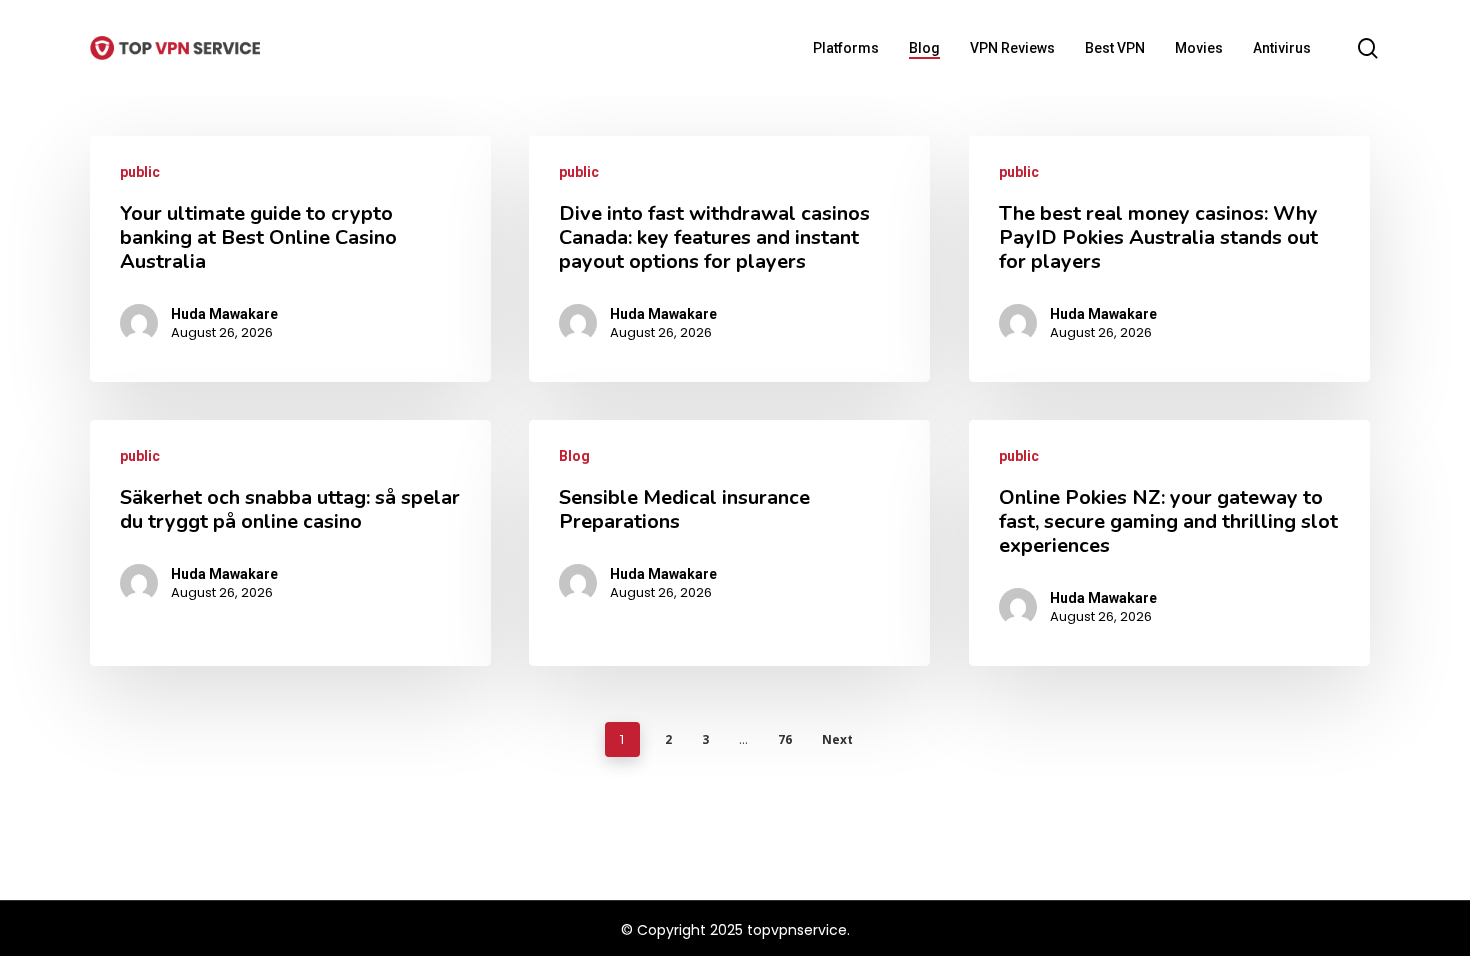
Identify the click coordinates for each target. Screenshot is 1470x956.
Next (837, 739)
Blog (574, 456)
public (140, 172)
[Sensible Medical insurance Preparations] (729, 543)
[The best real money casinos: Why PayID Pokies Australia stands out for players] (1169, 259)
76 (785, 739)
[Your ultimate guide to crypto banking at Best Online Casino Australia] (290, 259)
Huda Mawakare (224, 314)
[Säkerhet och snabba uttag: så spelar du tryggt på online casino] (290, 543)
